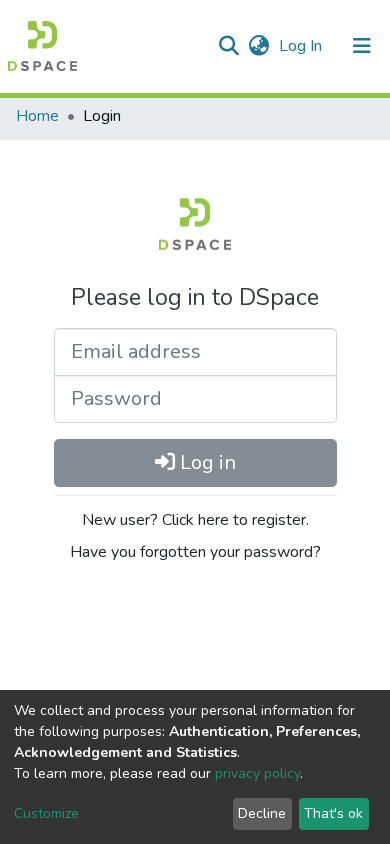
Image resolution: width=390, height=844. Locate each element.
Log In (302, 46)
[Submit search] (228, 46)
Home (37, 116)
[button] (258, 46)
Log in (205, 462)
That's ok (333, 813)
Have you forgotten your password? (195, 552)
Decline (262, 813)
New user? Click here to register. (195, 520)
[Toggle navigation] (362, 46)
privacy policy (257, 773)
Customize (46, 813)
